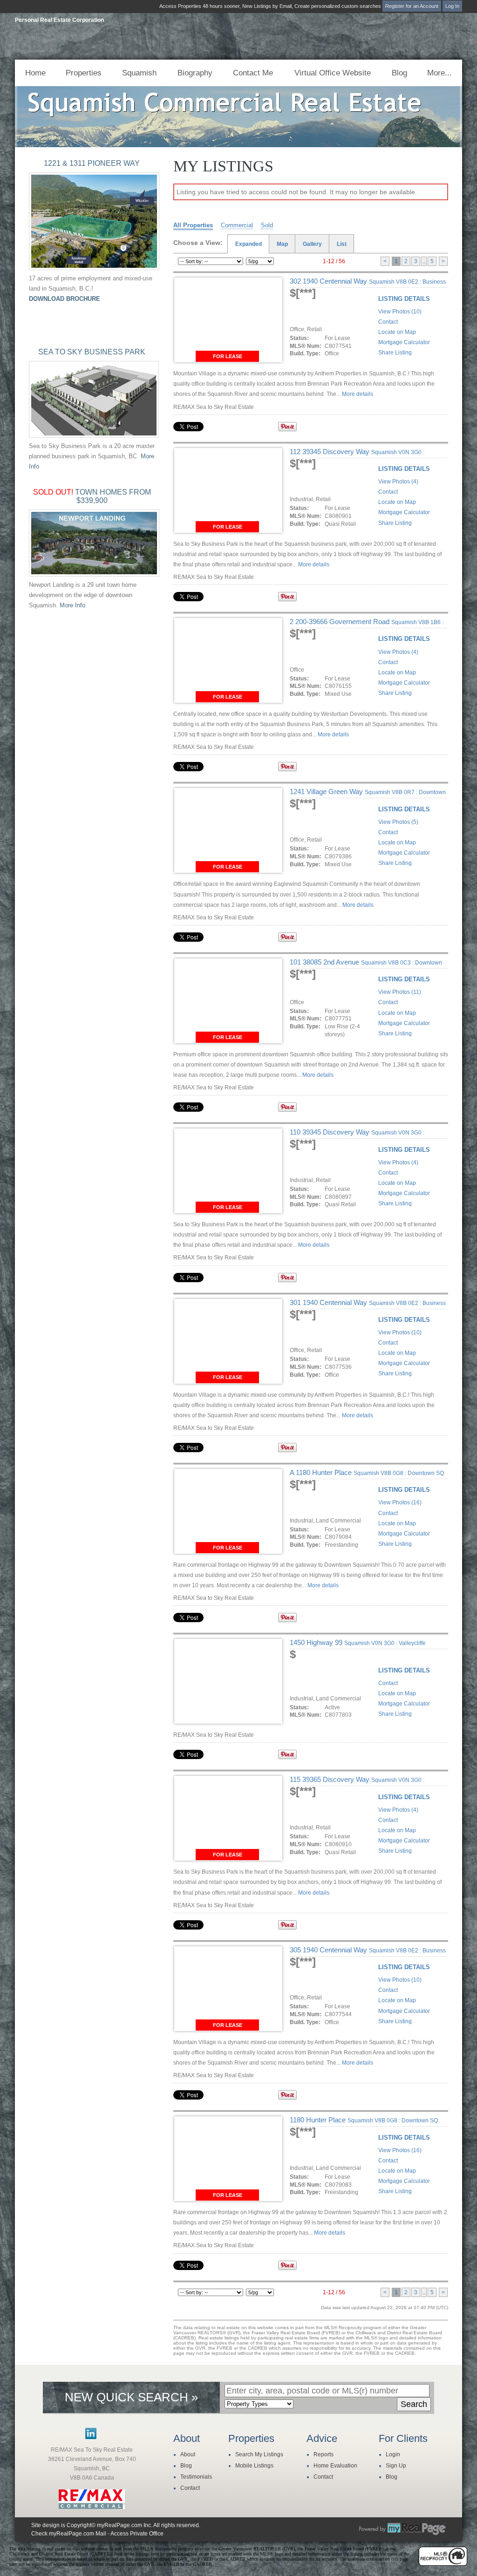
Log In (452, 6)
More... (440, 73)
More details (358, 394)
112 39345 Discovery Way (357, 455)
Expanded (249, 244)
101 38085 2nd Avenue (366, 966)
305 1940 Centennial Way (368, 1954)
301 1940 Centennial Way (368, 1306)
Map (282, 244)
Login (393, 2454)
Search (414, 2404)
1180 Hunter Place (364, 2120)
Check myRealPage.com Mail (69, 2534)
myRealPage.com (402, 2529)
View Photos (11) (400, 992)
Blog (399, 73)
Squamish (139, 73)
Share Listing (395, 353)
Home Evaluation (335, 2466)
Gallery (312, 244)
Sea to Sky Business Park (92, 352)
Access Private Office (137, 2534)
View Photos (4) (398, 482)
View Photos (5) (398, 822)
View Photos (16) (400, 1502)
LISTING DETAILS (404, 299)
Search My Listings (259, 2454)
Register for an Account (412, 6)
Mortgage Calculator (404, 342)
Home (35, 73)
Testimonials (196, 2477)
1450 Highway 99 (358, 1642)
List (342, 244)
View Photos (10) (400, 312)
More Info (72, 605)
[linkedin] (91, 2437)
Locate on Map (397, 332)
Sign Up (396, 2466)
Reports (324, 2454)
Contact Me (253, 73)
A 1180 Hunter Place (367, 1472)
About (188, 2454)
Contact (388, 322)
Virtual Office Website (333, 73)
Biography (195, 73)
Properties (84, 73)
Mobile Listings (254, 2466)
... (424, 261)
